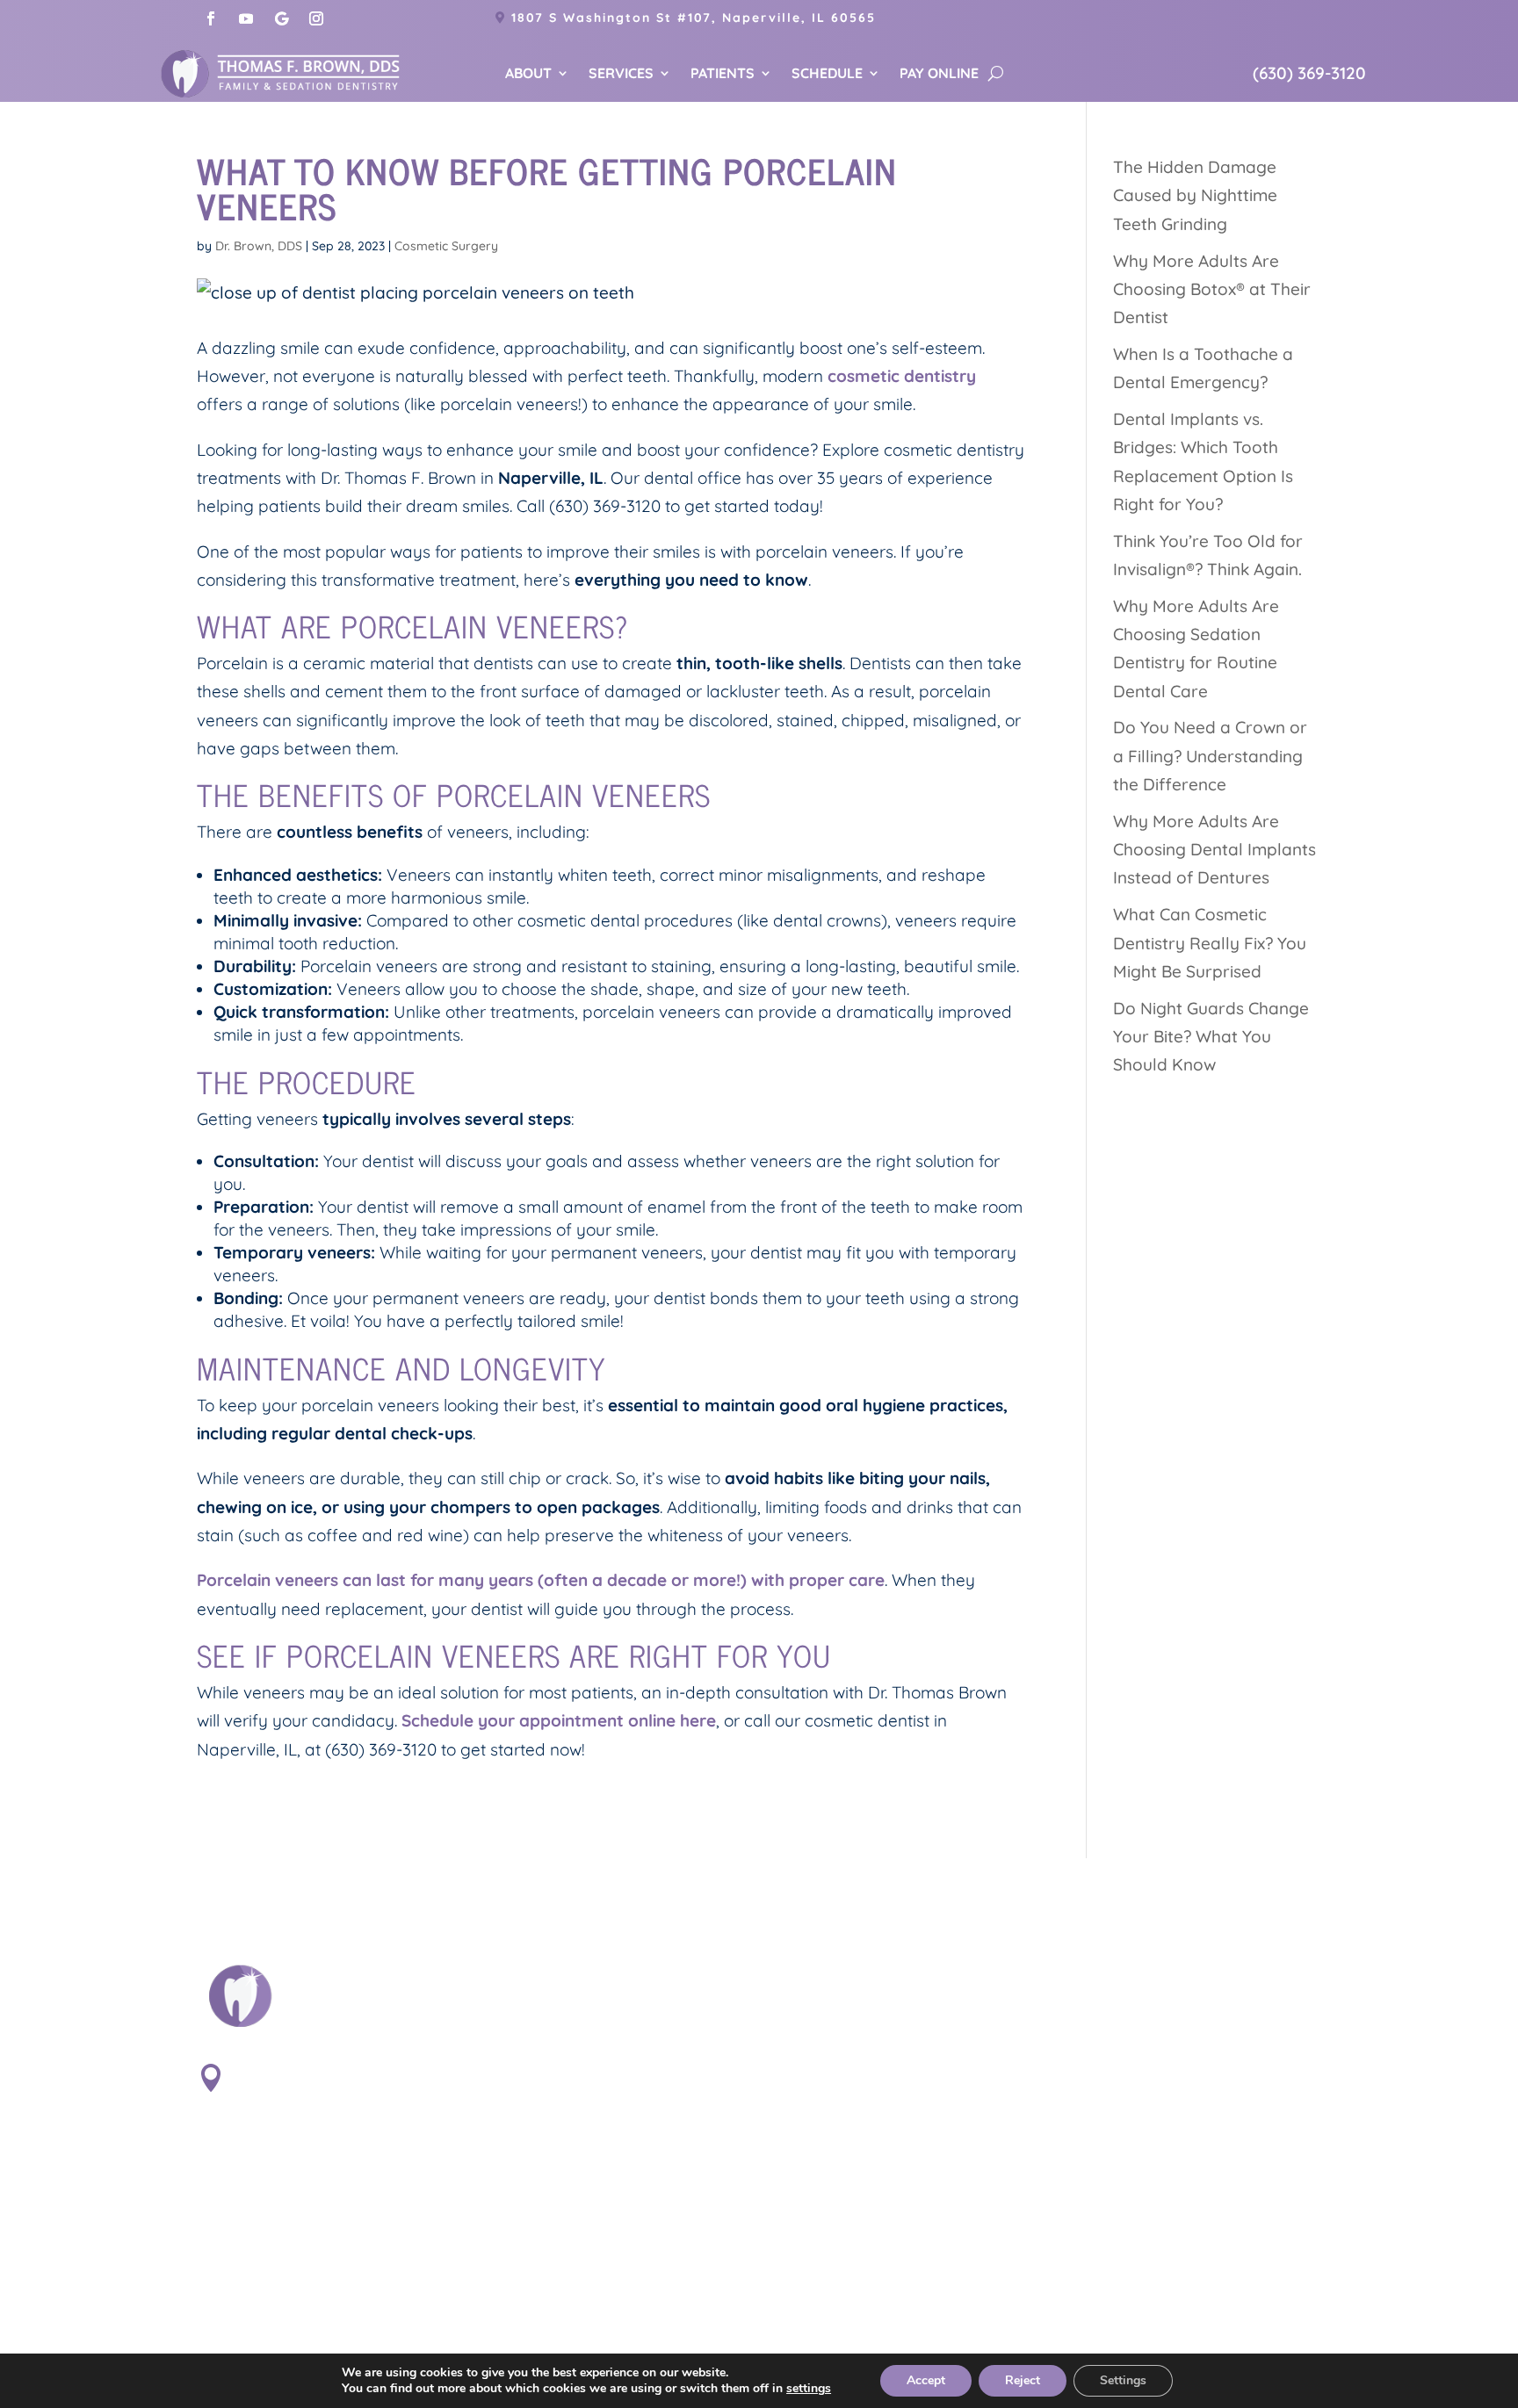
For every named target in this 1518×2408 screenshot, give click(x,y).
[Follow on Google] (281, 18)
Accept (926, 2380)
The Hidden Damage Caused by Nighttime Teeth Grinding (1195, 195)
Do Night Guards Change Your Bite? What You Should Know (1211, 1037)
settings (809, 2389)
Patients (723, 74)
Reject (1023, 2380)
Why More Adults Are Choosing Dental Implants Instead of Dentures (1214, 850)
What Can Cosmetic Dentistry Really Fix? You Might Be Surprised (1210, 943)
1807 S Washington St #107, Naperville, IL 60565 (694, 18)
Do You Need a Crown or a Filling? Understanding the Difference (1210, 756)
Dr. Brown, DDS (259, 246)
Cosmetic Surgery (446, 246)
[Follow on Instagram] (316, 18)
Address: (277, 2072)
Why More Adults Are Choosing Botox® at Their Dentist (1212, 289)
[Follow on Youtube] (246, 18)
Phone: (265, 2186)
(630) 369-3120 (1309, 73)
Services (621, 74)
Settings (1123, 2380)
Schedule (827, 74)
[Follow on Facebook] (211, 18)
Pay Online (939, 74)
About (528, 74)
